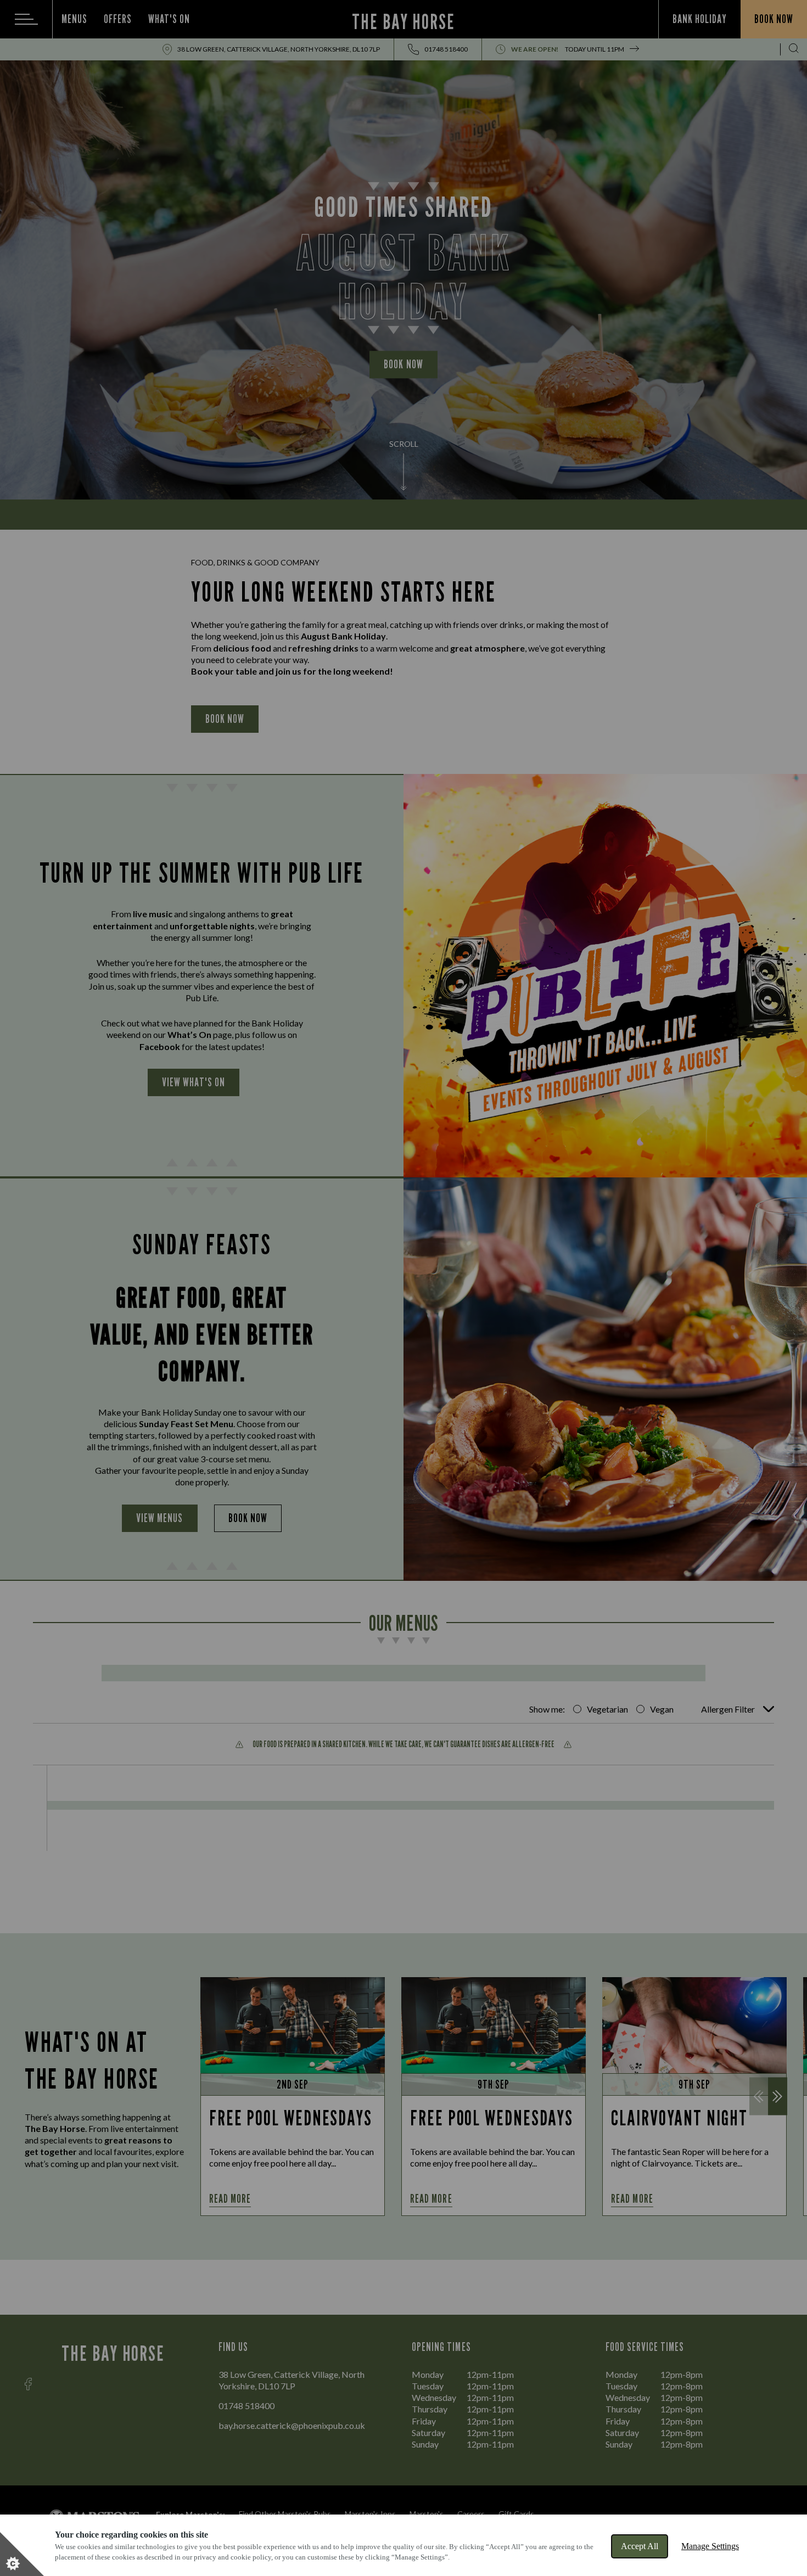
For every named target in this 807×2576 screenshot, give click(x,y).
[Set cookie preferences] (22, 2554)
